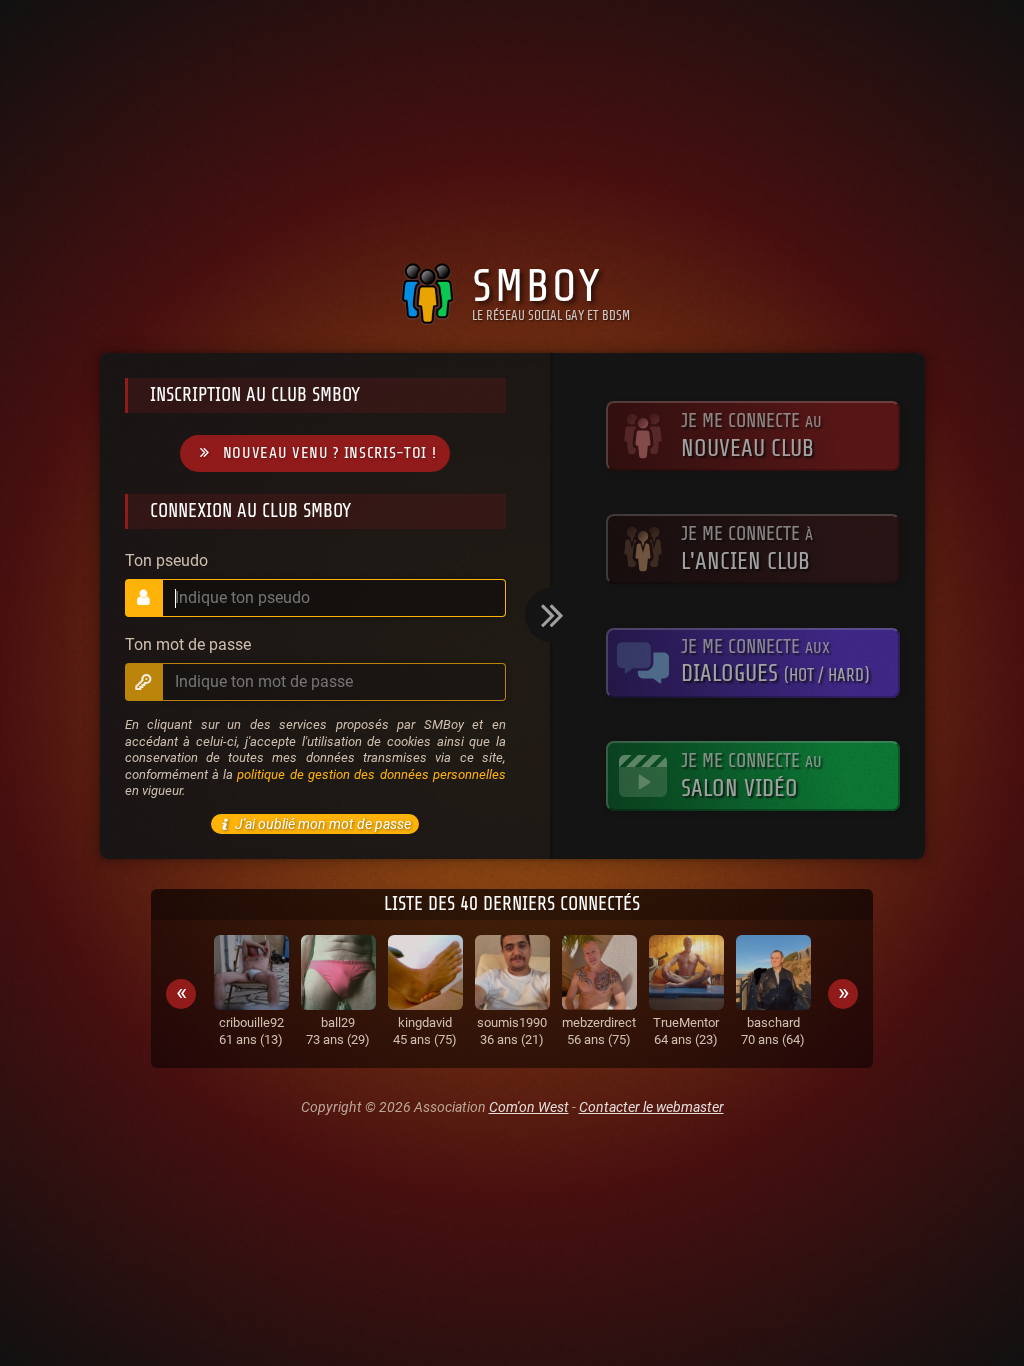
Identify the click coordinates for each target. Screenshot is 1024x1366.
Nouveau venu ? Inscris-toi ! (330, 453)
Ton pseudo (166, 561)
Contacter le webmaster (651, 1107)
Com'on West (529, 1107)
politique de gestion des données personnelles (371, 774)
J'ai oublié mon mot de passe (323, 824)
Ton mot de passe (188, 645)
